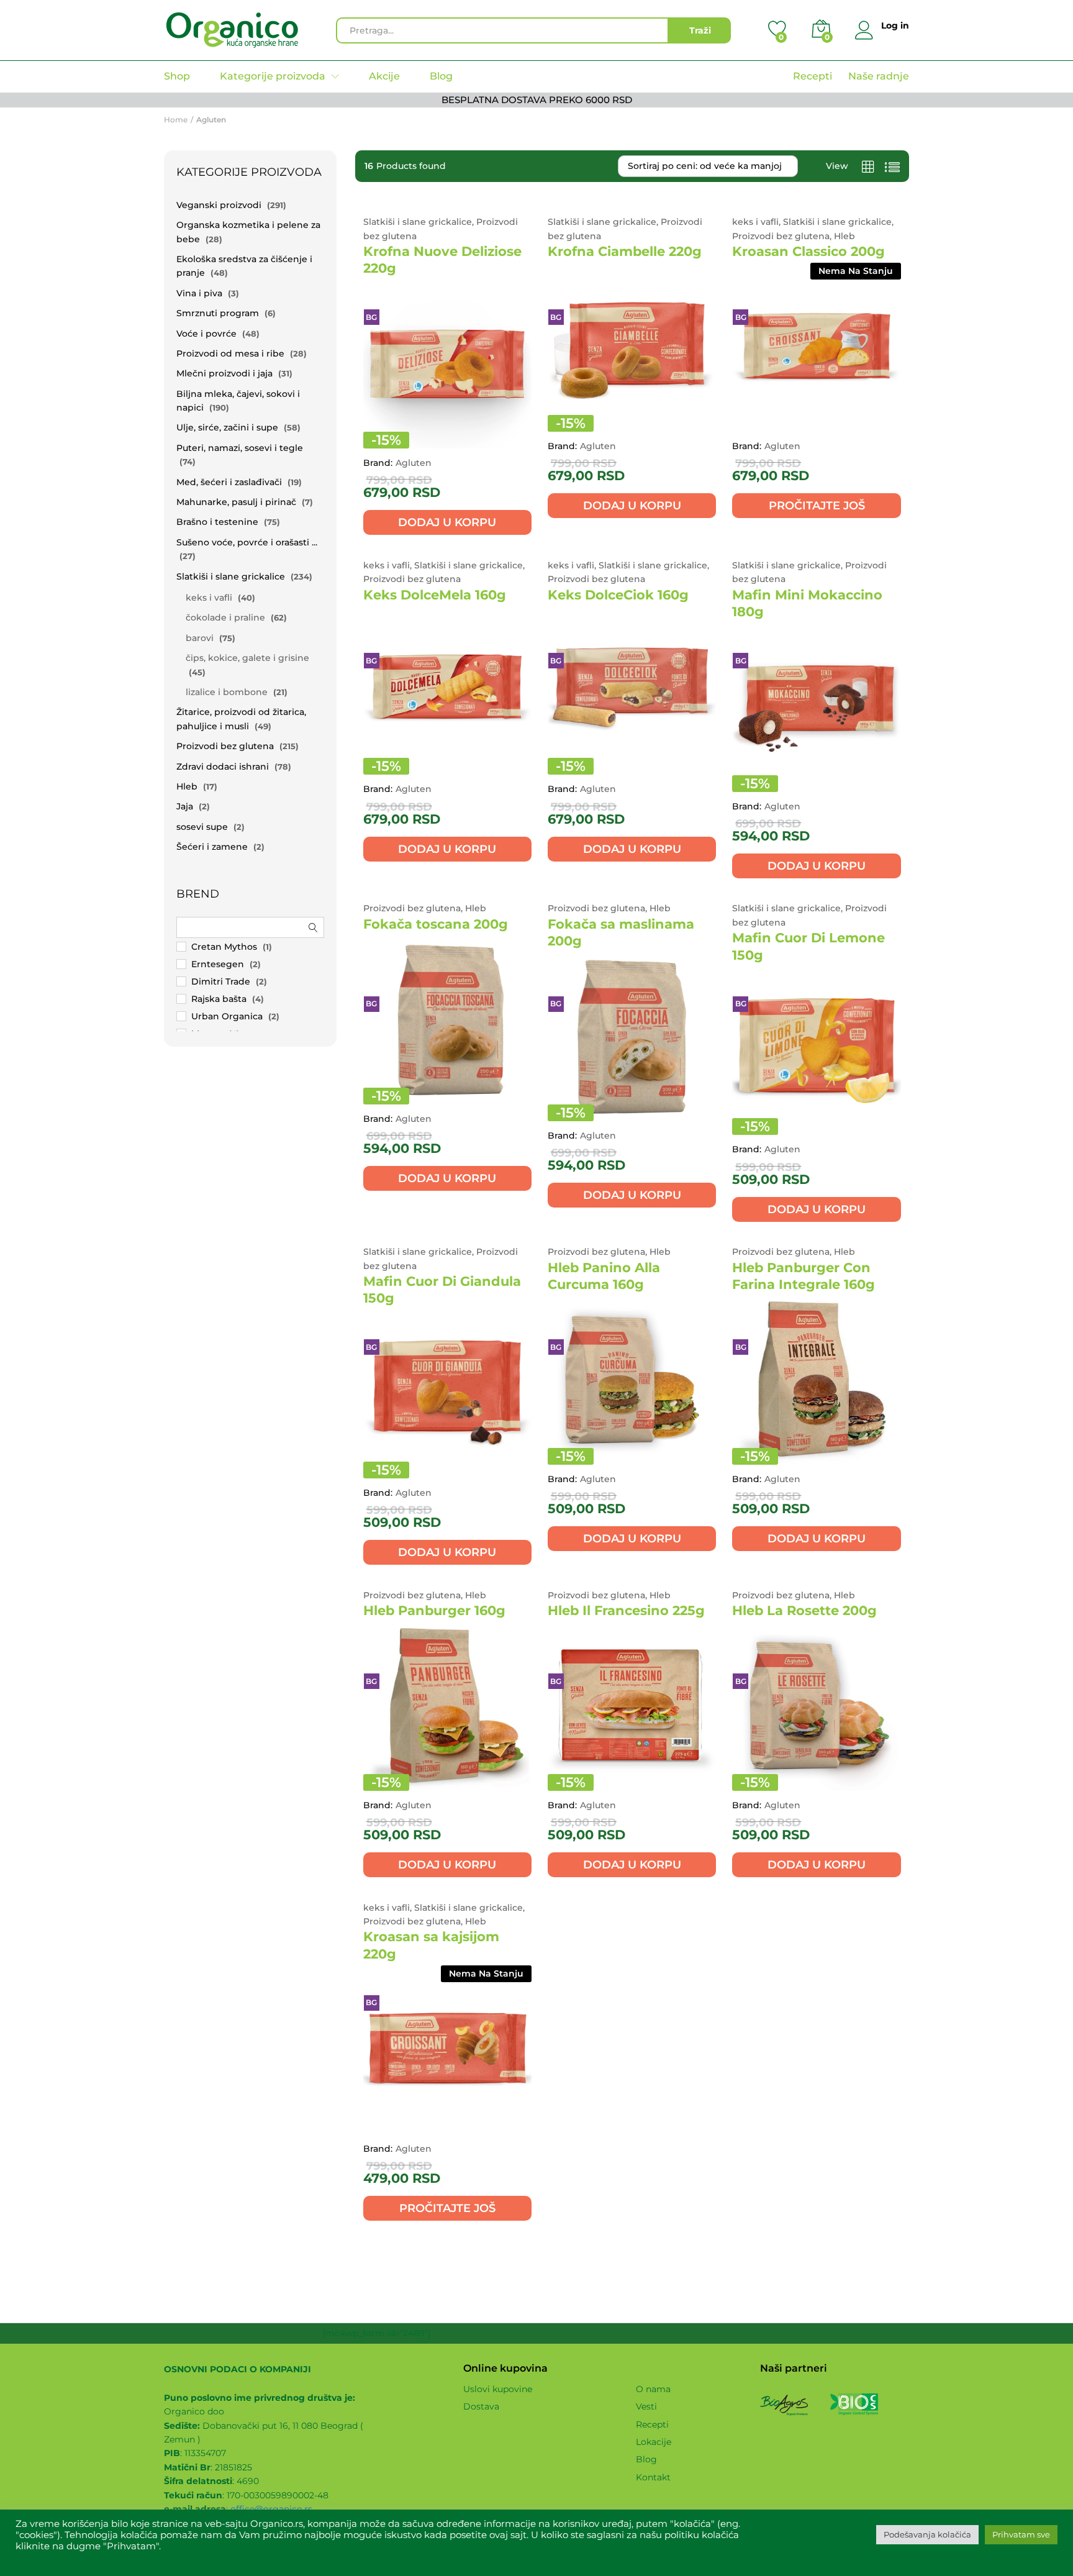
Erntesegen (218, 964)
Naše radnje (879, 76)
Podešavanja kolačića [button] (927, 2534)
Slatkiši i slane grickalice (231, 576)
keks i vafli (209, 598)
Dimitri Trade (221, 981)
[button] (447, 522)
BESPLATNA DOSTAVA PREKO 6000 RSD (537, 100)
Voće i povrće (206, 334)
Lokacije (654, 2442)
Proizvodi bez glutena (225, 746)
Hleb (187, 786)
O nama (653, 2389)
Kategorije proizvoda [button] (273, 76)
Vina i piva (199, 293)
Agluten (414, 463)
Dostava (481, 2406)
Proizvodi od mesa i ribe (230, 353)
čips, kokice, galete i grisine (247, 658)
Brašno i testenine (217, 522)
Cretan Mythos (224, 947)
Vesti (646, 2406)
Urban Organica (227, 1016)
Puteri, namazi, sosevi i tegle (240, 448)
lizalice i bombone (227, 692)
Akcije (384, 76)
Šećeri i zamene (212, 847)
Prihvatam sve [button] (1021, 2534)
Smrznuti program (218, 313)
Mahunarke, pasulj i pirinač (236, 502)
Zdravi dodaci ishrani (223, 767)
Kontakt (653, 2477)
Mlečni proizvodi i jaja (224, 373)
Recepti (813, 76)
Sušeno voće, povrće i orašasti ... (247, 542)
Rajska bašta (219, 999)
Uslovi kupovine (498, 2389)
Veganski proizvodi (219, 205)
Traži (700, 30)
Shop (177, 76)
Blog (441, 76)
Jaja (185, 806)
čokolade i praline (225, 617)
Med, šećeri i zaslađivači (229, 482)
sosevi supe (202, 827)
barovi (200, 638)
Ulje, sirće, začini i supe (227, 427)
